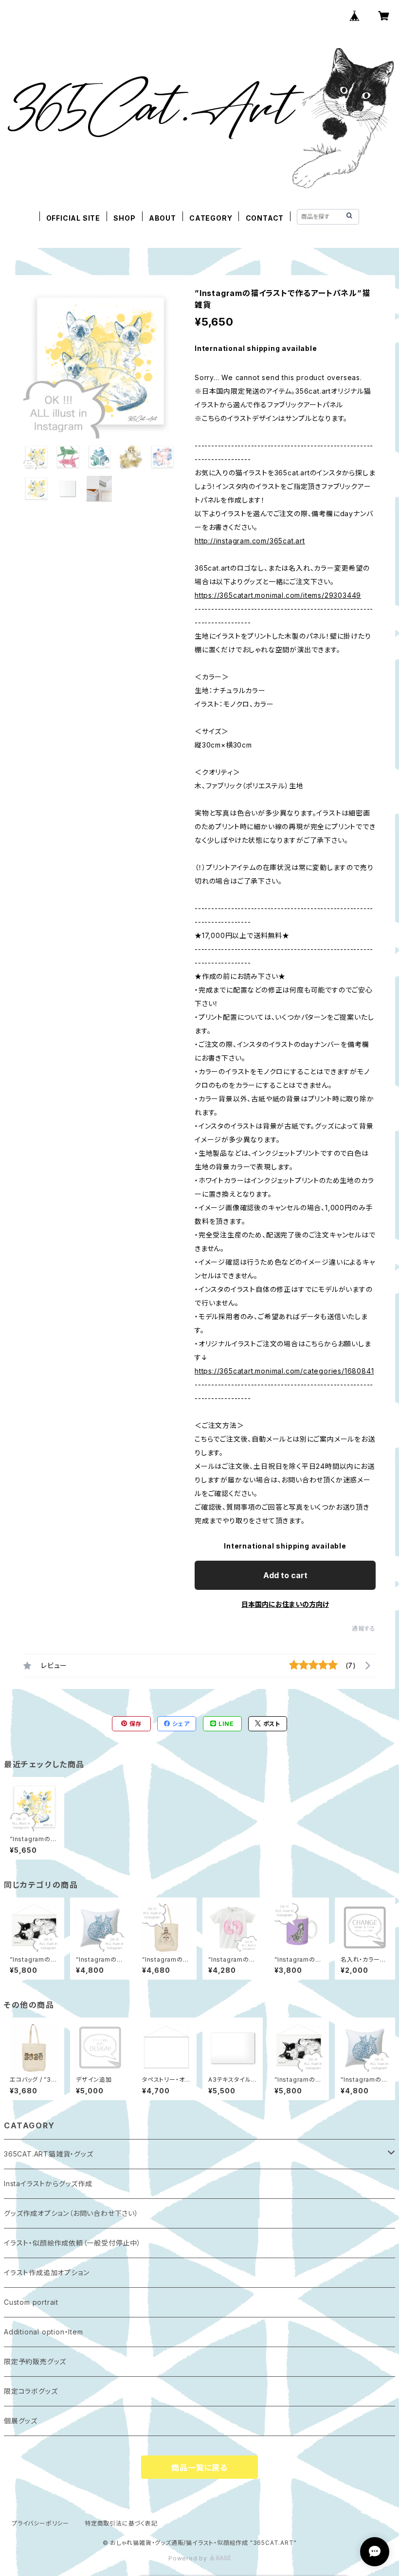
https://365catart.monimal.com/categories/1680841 (284, 1371)
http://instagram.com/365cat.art (250, 541)
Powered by (189, 2558)
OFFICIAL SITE (73, 218)
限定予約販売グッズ (35, 2361)
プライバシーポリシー (40, 2523)
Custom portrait (31, 2302)
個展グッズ (21, 2421)
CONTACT (265, 218)
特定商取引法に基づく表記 (121, 2523)
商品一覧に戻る (199, 2468)
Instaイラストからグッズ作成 (48, 2184)
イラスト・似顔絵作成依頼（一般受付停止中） (73, 2243)
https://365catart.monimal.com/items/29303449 (278, 595)
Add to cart (285, 1575)
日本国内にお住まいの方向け (285, 1604)
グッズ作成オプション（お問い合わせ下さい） (71, 2213)
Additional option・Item (44, 2332)
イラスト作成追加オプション (46, 2272)
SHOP (124, 218)
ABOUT (163, 218)
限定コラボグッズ (31, 2391)
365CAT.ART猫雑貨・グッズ (49, 2154)
